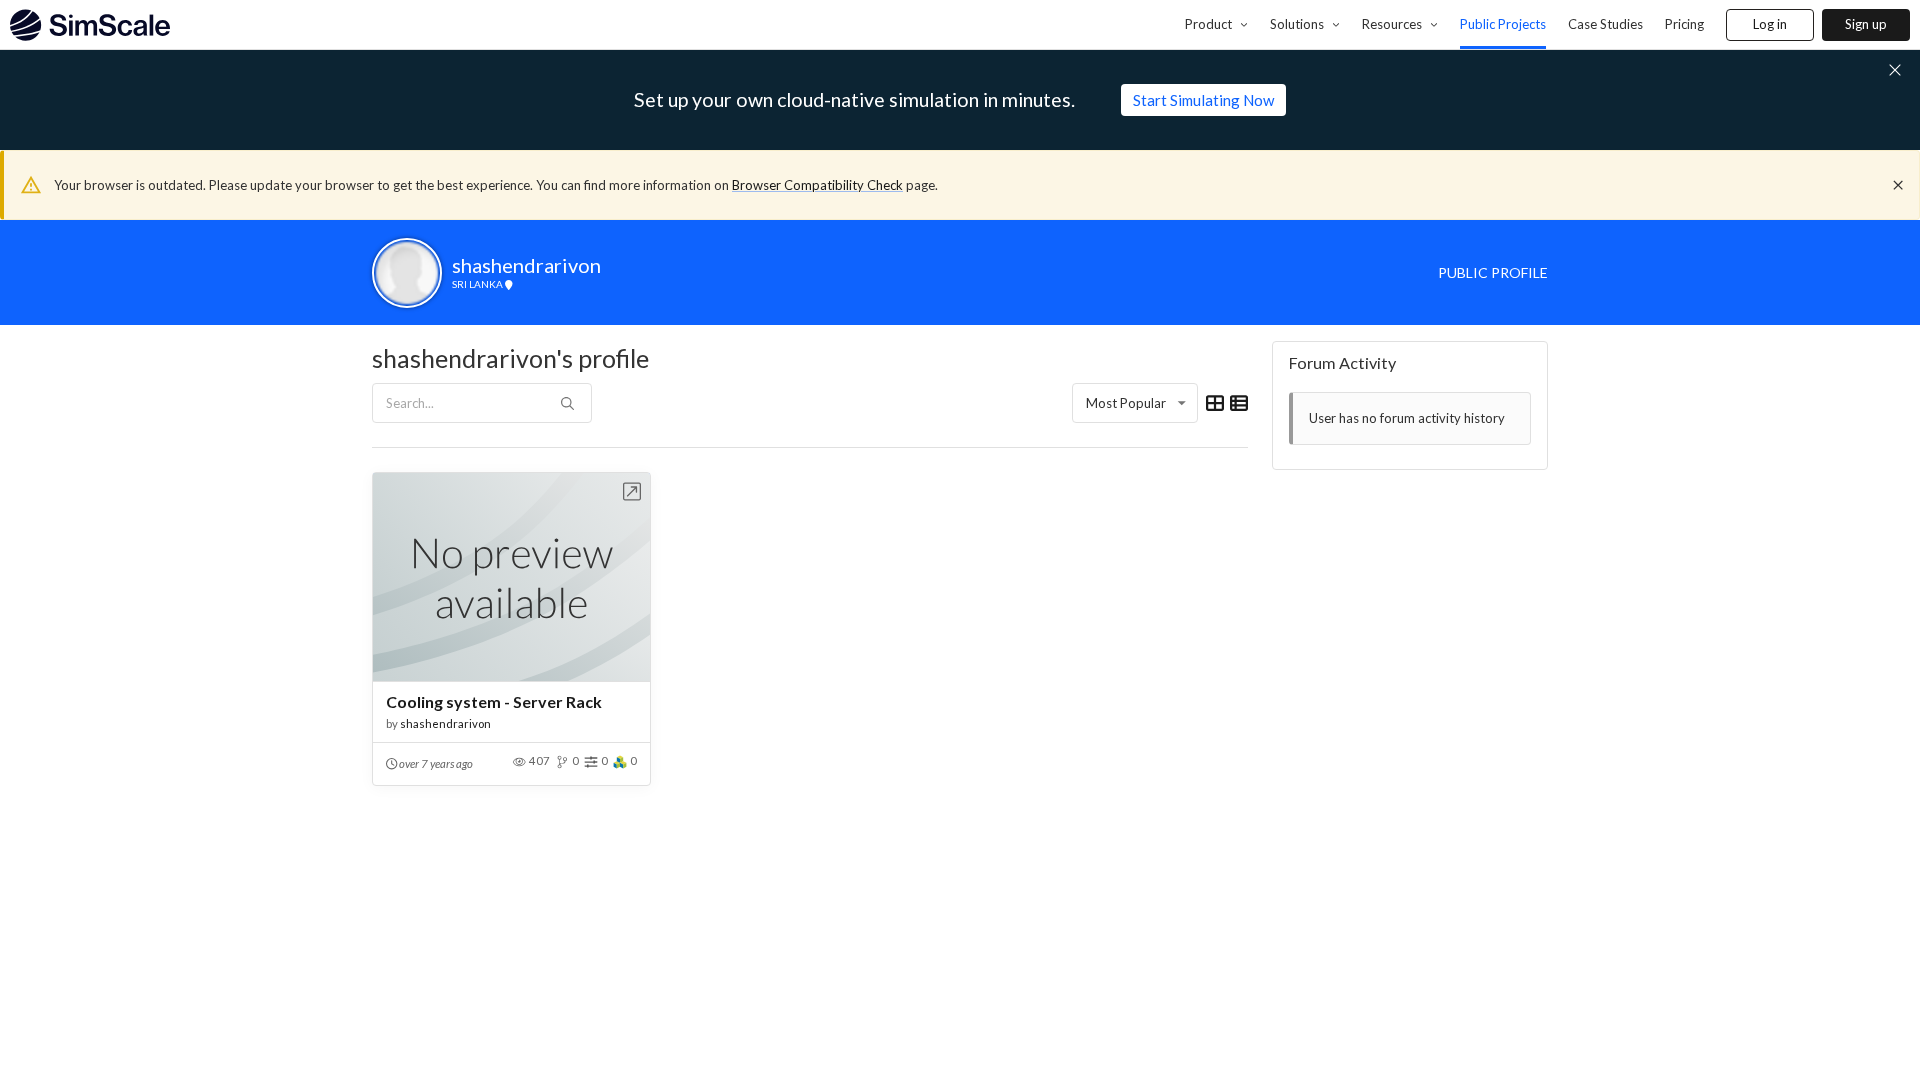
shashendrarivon (445, 723)
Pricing (1684, 24)
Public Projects (1503, 24)
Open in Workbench (632, 491)
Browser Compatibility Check (817, 185)
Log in (1770, 24)
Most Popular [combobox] (1126, 403)
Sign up (1866, 24)
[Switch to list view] (1239, 403)
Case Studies (1605, 24)
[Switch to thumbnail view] (1215, 403)
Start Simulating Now (1203, 100)
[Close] (1898, 185)
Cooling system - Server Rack (494, 701)
